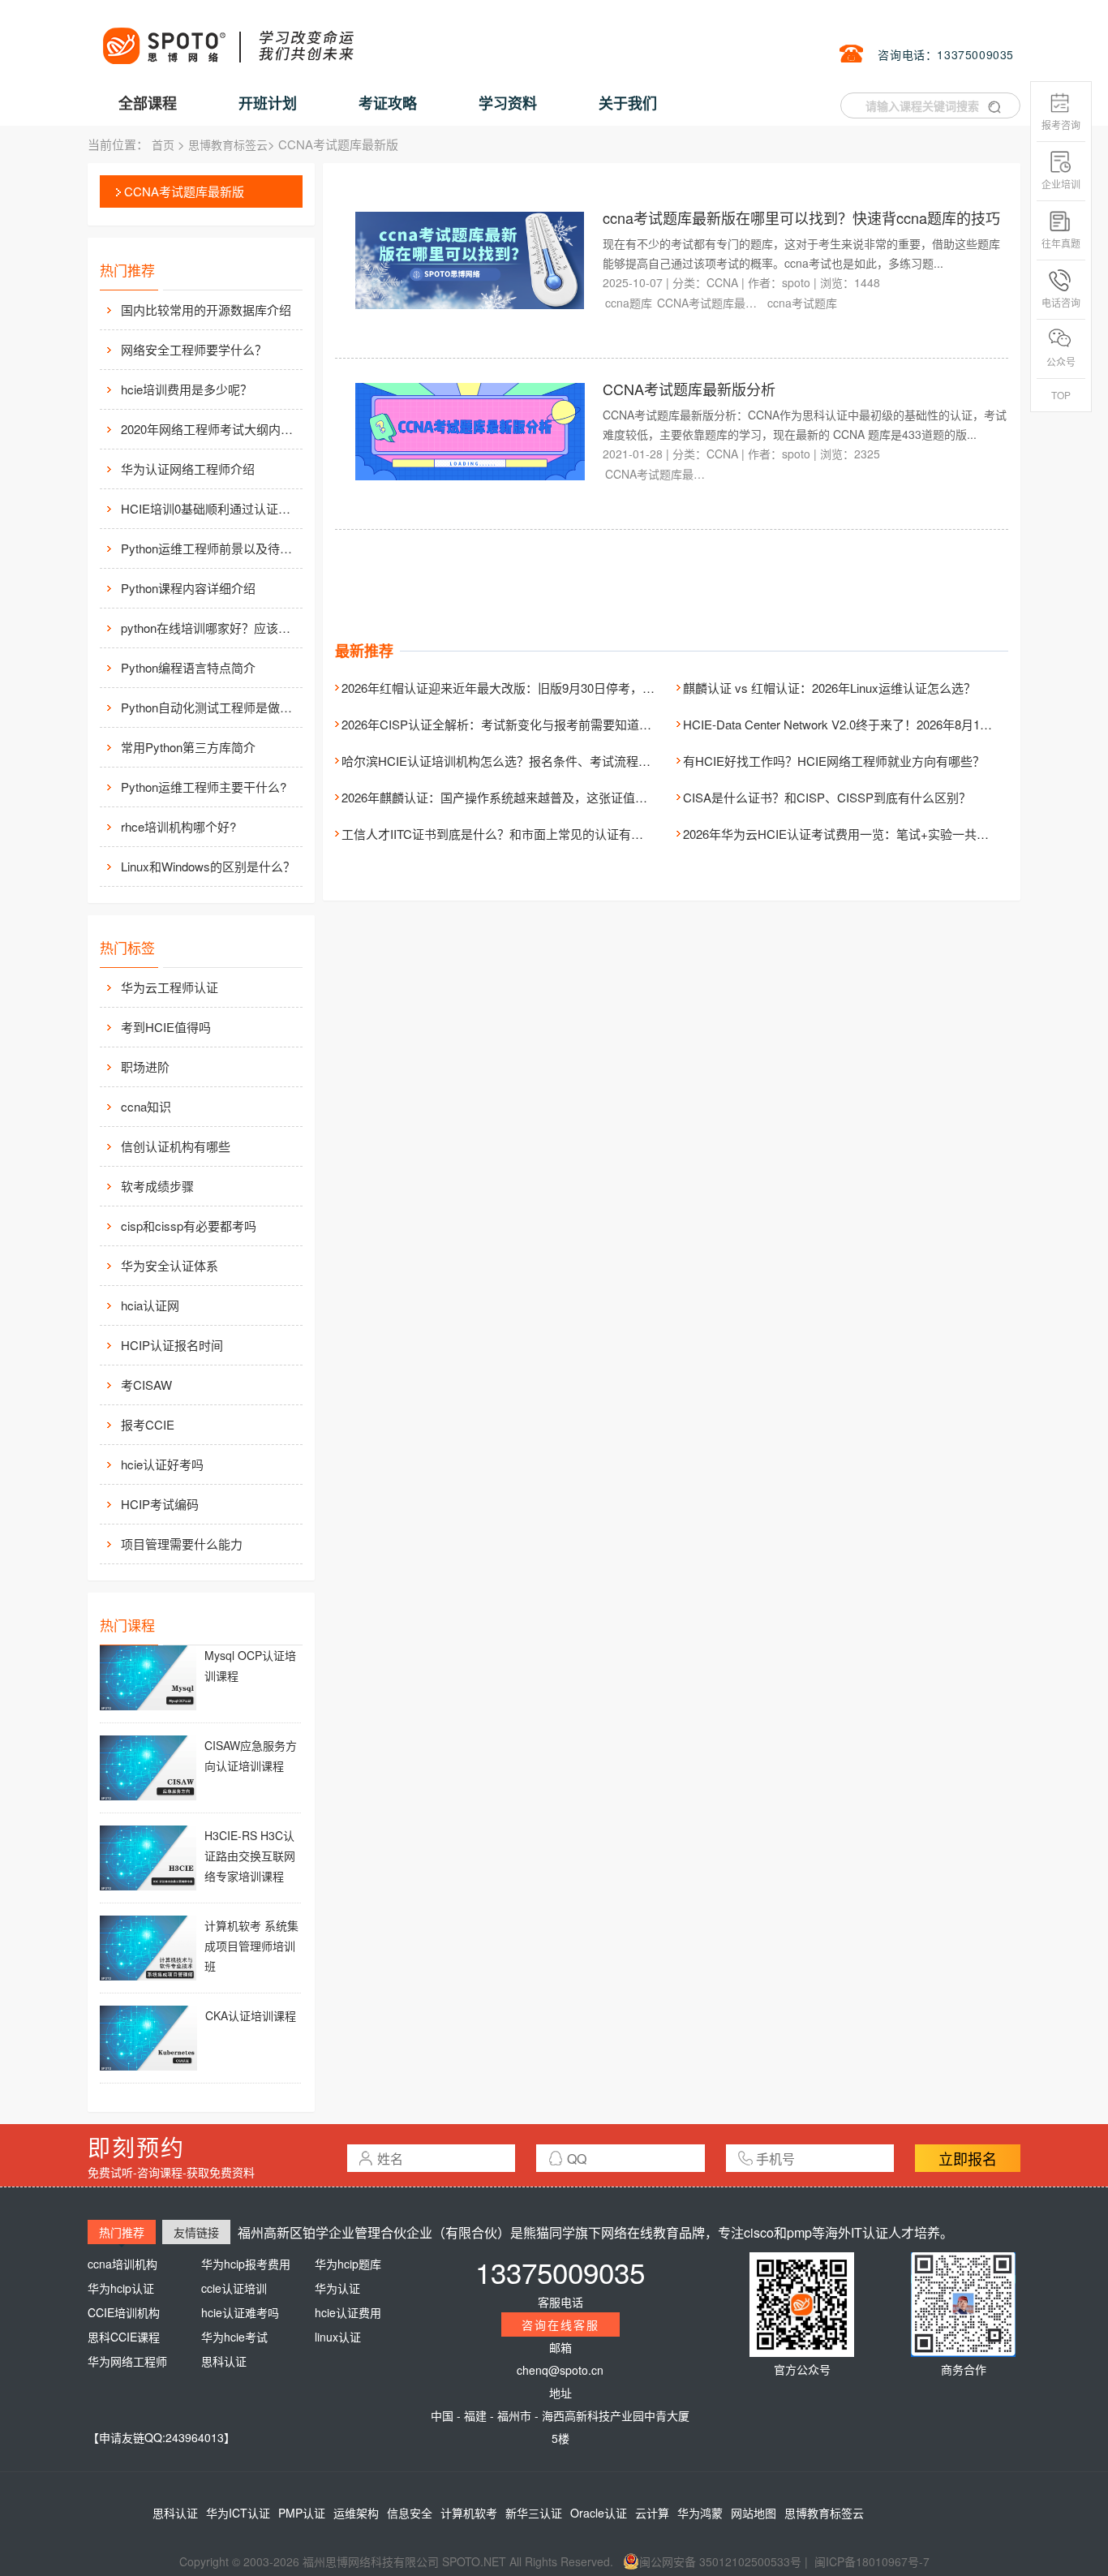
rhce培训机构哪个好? (178, 826)
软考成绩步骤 (157, 1186)
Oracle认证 (599, 2513)
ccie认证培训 (234, 2288)
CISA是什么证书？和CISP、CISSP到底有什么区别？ (827, 797)
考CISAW (146, 1385)
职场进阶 (145, 1067)
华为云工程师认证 (170, 987)
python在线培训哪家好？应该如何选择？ (210, 628)
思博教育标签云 (228, 144)
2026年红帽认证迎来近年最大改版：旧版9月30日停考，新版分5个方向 (532, 688)
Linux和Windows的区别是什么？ (208, 866)
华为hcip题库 (348, 2264)
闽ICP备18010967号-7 (872, 2561)
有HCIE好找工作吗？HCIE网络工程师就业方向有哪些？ (834, 761)
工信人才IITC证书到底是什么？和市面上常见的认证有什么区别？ (517, 834)
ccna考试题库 (802, 303)
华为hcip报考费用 (246, 2264)
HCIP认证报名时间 (172, 1345)
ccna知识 (146, 1106)
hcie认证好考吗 (162, 1464)
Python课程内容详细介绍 (188, 588)
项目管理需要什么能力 (182, 1544)
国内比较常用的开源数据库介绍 (206, 310)
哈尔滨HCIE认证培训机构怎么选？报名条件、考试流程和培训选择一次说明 (545, 761)
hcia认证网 (150, 1305)
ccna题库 (629, 303)
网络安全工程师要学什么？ (194, 349)
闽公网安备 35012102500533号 (720, 2561)
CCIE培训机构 (124, 2312)
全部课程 (148, 103)
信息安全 (410, 2513)
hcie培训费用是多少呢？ (187, 389)
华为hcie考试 (234, 2337)
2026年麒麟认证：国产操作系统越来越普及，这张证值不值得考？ (519, 797)
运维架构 (356, 2513)
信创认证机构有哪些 (176, 1146)
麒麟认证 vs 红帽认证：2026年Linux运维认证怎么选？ (829, 688)
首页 (163, 144)
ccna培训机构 (122, 2264)
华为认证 (337, 2288)
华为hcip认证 (121, 2288)
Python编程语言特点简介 (188, 667)
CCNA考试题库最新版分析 (689, 389)
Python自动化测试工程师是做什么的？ (210, 707)
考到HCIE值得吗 (166, 1027)
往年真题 (1061, 243)
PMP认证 (302, 2513)
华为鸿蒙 (700, 2513)
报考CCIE (148, 1424)
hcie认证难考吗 (240, 2312)
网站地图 (754, 2513)
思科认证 (224, 2361)
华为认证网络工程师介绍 (188, 469)
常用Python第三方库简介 (188, 747)
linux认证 (338, 2337)
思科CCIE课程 (124, 2337)
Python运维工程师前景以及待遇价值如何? (210, 548)
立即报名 (968, 2158)
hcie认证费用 (348, 2312)
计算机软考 (469, 2513)
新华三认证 (534, 2513)
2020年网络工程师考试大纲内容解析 (210, 429)
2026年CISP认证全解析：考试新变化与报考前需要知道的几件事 (515, 724)
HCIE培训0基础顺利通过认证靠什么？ (210, 508)
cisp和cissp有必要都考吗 (189, 1226)
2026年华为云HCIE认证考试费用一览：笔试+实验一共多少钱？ (854, 834)
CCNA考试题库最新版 (184, 191)
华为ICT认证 (238, 2513)
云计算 (652, 2513)
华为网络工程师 (127, 2361)
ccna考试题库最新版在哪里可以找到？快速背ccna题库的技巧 (801, 217)
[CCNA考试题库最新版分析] (470, 430)
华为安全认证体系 (170, 1265)
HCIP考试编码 (160, 1504)
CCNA (722, 282)
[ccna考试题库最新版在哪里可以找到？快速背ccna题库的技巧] (470, 259)
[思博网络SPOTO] (227, 37)
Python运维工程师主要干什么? (204, 787)
